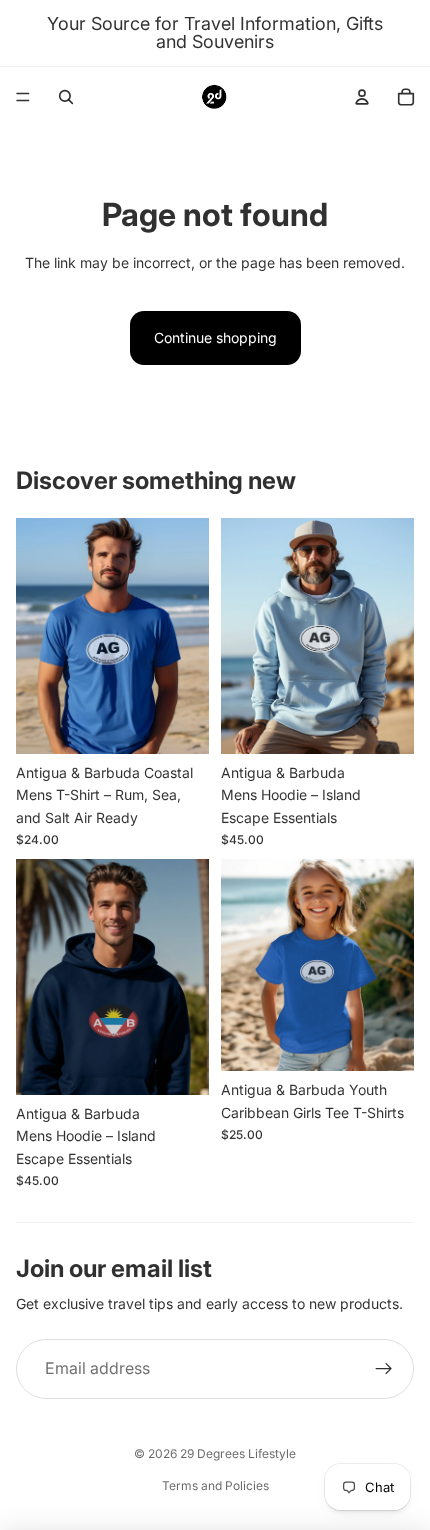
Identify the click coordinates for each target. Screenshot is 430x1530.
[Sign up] (384, 1369)
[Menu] (23, 97)
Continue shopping (215, 337)
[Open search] (66, 97)
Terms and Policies (215, 1485)
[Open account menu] (362, 97)
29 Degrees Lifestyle (238, 1453)
